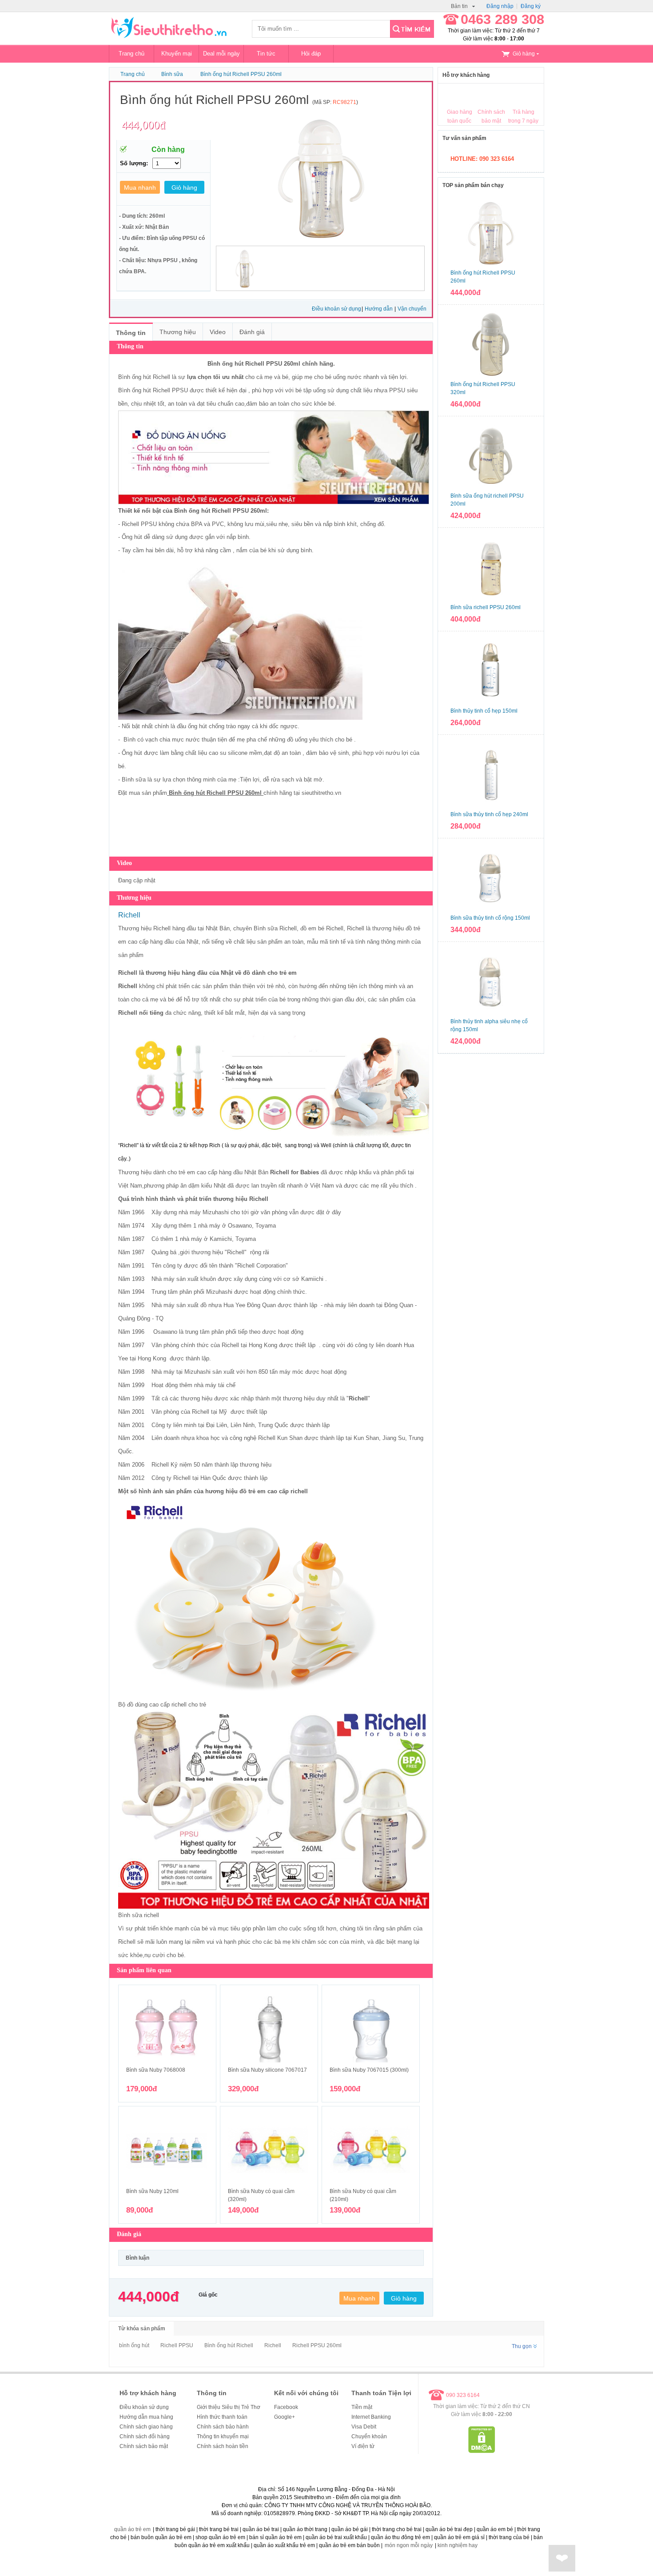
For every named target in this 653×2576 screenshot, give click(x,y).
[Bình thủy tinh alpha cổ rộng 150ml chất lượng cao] (491, 981)
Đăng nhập (500, 6)
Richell (161, 390)
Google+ (285, 2417)
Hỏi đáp (311, 54)
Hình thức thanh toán (222, 2417)
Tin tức (266, 54)
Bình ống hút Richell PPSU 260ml (241, 74)
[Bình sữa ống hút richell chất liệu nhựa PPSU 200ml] (491, 456)
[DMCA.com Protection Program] (482, 2451)
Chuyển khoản (369, 2436)
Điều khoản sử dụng (336, 309)
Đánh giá (252, 332)
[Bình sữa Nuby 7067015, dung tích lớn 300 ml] (371, 2029)
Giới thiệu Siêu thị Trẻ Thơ (229, 2407)
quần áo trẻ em (132, 2529)
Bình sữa (134, 780)
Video (218, 332)
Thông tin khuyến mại (223, 2436)
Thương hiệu (178, 332)
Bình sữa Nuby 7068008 (156, 2070)
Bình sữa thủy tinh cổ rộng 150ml (490, 918)
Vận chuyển (412, 309)
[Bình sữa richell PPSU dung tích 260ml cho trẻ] (491, 567)
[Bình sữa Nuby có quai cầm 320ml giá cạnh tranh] (269, 2150)
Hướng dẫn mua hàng (146, 2417)
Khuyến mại (177, 54)
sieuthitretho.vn (321, 793)
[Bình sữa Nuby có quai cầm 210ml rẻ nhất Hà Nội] (371, 2150)
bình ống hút (134, 2345)
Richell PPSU (177, 2345)
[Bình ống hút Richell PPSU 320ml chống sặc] (491, 344)
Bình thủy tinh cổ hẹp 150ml (484, 711)
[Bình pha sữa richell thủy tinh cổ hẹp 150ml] (491, 671)
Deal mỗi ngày (221, 54)
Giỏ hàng (524, 54)
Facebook (286, 2407)
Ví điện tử (363, 2446)
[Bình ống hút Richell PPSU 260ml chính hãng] (491, 233)
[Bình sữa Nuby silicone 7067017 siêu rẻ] (269, 2029)
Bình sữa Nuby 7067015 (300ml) (369, 2070)
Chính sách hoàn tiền (223, 2446)
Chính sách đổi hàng (145, 2436)
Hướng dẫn (379, 309)
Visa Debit (364, 2427)
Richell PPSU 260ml (317, 2345)
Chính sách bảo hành (223, 2427)
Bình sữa (172, 74)
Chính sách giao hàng (146, 2427)
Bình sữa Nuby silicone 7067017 (267, 2070)
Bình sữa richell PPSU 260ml (486, 607)
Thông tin (131, 333)
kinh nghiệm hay (458, 2545)
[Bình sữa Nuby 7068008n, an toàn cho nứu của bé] (167, 2029)
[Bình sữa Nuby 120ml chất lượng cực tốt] (167, 2150)
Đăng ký (531, 6)
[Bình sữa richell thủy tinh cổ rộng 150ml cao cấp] (491, 878)
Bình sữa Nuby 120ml (152, 2191)
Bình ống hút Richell (229, 2345)
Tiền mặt (362, 2407)
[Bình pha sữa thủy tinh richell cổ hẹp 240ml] (491, 774)
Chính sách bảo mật (144, 2446)
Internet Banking (371, 2417)
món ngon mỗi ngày (409, 2545)
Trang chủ (131, 54)
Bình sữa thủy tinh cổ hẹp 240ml (489, 814)
